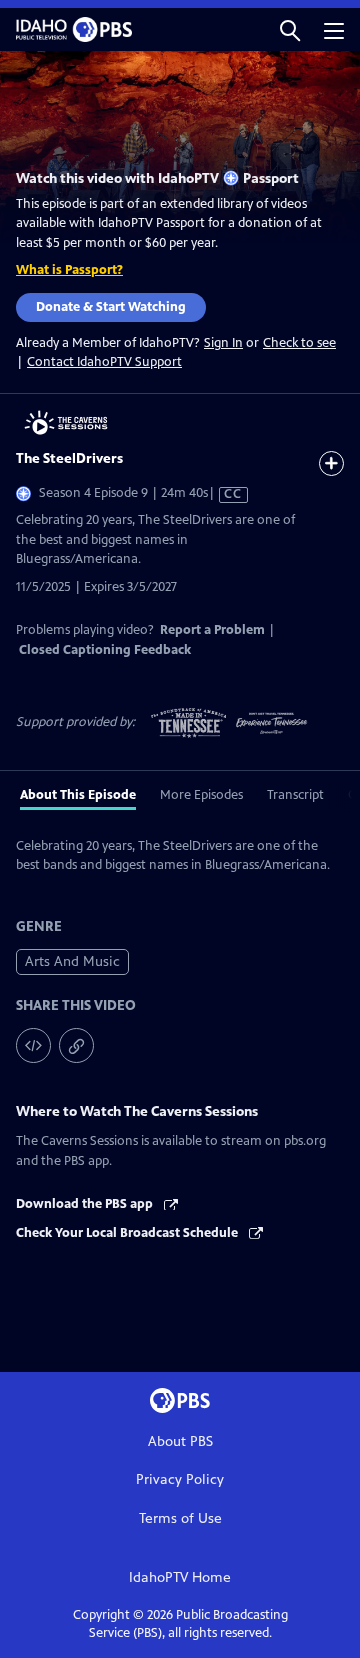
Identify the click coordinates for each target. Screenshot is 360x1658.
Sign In (223, 343)
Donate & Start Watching (111, 307)
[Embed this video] (33, 1045)
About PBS (180, 1441)
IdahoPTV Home (180, 1577)
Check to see (299, 343)
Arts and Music (72, 961)
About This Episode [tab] (78, 795)
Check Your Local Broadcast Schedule (128, 1233)
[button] (290, 29)
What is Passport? (69, 270)
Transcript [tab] (295, 795)
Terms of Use (180, 1518)
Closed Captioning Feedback (105, 650)
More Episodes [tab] (201, 795)
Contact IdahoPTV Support (104, 362)
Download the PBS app (86, 1204)
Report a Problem (212, 630)
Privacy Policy (180, 1479)
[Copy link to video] (76, 1045)
